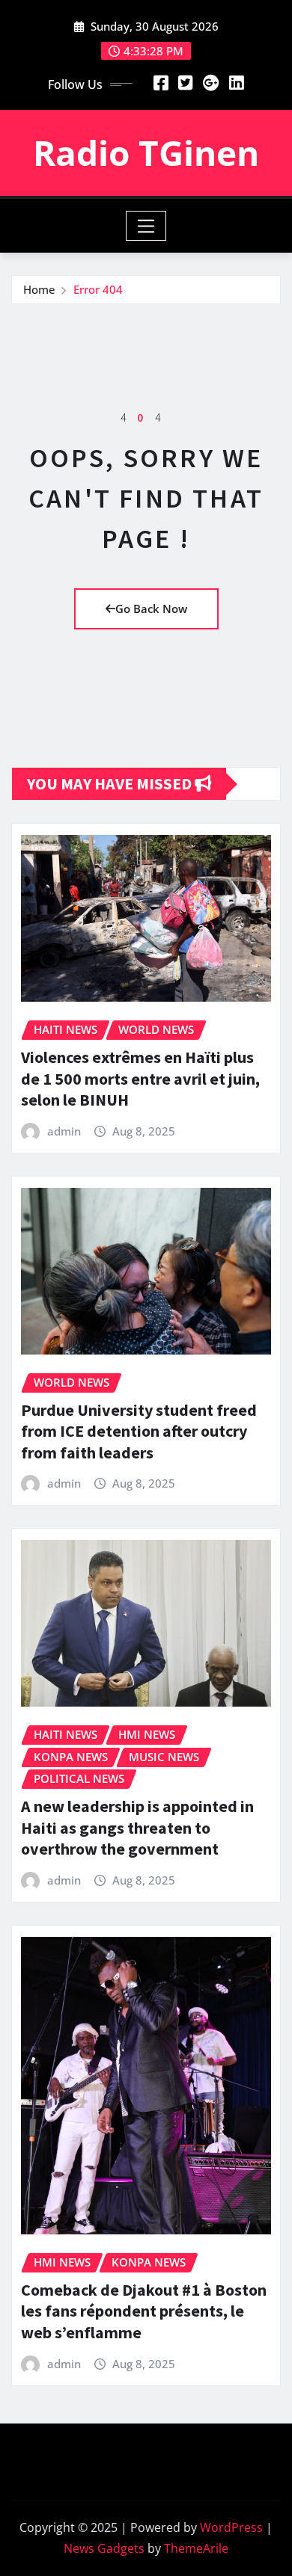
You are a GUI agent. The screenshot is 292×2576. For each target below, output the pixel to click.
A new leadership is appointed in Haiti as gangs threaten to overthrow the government (137, 1827)
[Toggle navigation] (146, 226)
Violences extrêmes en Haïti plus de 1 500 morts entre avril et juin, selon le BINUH (140, 1078)
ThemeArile (196, 2548)
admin (64, 1131)
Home (39, 289)
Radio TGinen (146, 152)
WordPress (231, 2527)
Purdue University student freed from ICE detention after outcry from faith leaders (139, 1431)
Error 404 (98, 289)
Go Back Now (151, 608)
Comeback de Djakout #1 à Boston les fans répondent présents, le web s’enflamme (144, 2311)
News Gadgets (104, 2548)
